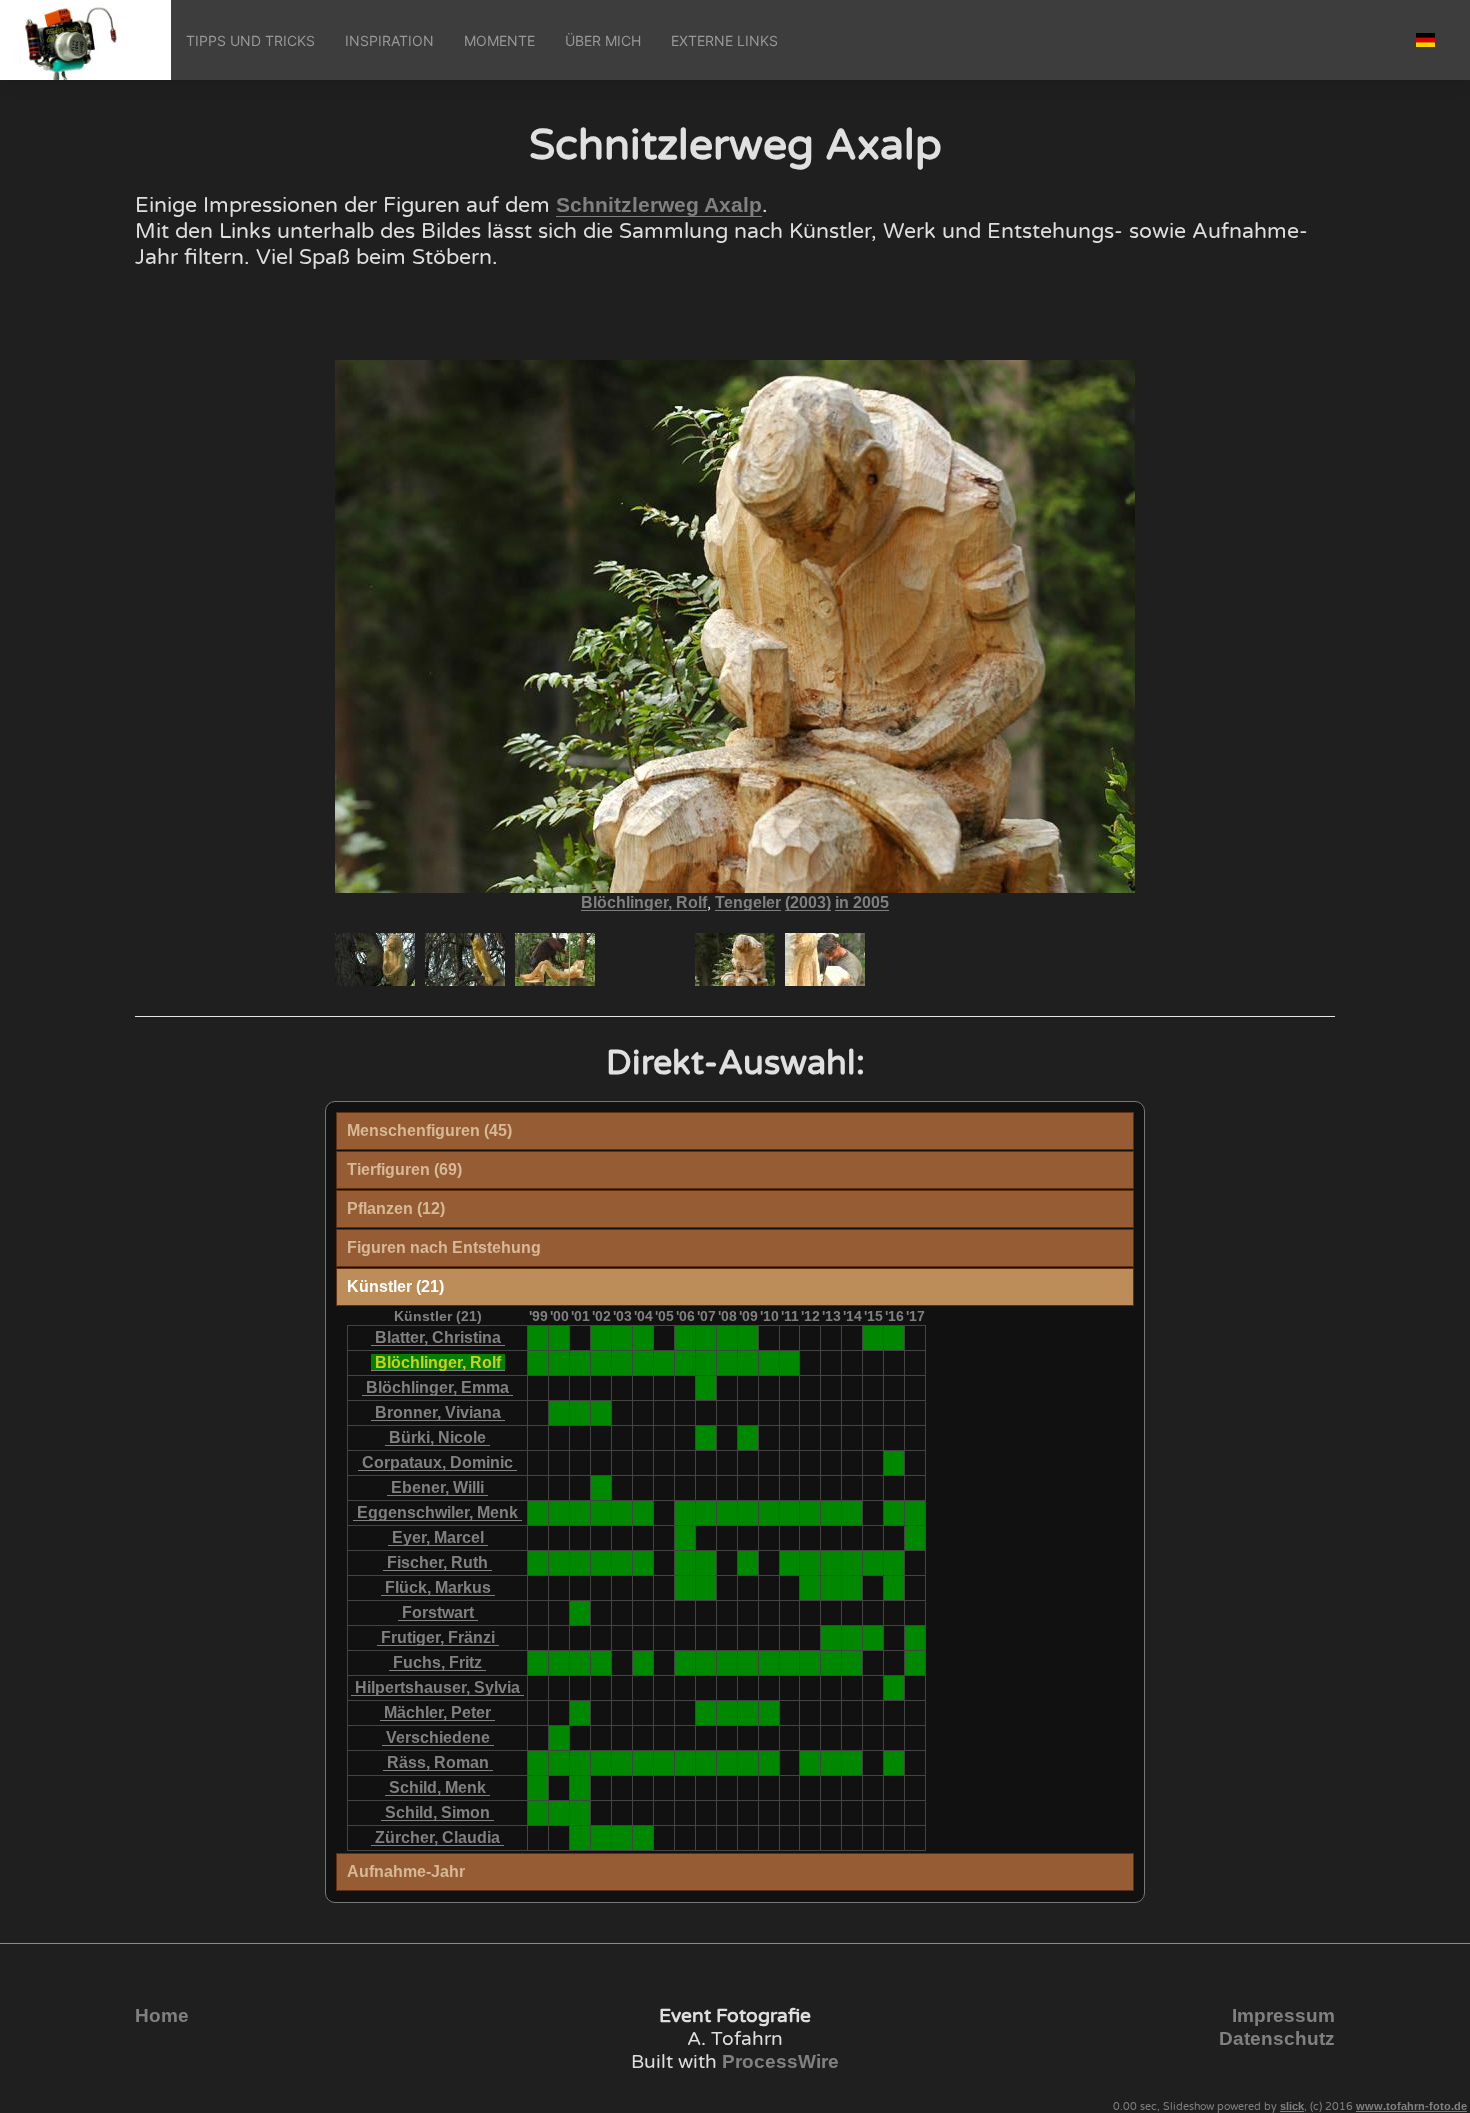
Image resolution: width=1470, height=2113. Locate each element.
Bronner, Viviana (438, 1412)
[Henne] (852, 1762)
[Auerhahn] (538, 1512)
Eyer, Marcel (438, 1537)
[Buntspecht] (601, 1562)
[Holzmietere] (852, 1562)
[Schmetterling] (748, 1437)
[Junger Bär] (790, 1562)
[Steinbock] (810, 1587)
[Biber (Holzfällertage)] (685, 1762)
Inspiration (389, 40)
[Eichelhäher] (622, 1837)
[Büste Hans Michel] (831, 1662)
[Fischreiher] (852, 1512)
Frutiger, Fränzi (438, 1637)
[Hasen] (873, 1337)
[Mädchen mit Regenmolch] (748, 1562)
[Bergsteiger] (852, 1587)
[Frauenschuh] (852, 1637)
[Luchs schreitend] (622, 1512)
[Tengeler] (622, 1362)
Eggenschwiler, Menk (437, 1512)
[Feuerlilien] (601, 1412)
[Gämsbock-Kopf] (748, 1512)
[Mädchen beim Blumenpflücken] (643, 1837)
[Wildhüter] (538, 1362)
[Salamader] (894, 1562)
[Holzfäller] (601, 1662)
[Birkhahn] (559, 1512)
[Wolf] (685, 1337)
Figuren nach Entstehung (444, 1247)
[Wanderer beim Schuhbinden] (706, 1362)
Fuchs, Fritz (437, 1662)
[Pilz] (580, 1612)
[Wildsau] (622, 1762)
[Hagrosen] (643, 1337)
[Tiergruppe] (559, 1737)
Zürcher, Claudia (437, 1837)
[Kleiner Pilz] (706, 1387)
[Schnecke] (580, 1837)
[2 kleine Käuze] (601, 1837)
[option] (375, 959)
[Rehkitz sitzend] (685, 1512)
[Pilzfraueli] (580, 1362)
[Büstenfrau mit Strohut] (706, 1662)
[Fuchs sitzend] (706, 1762)
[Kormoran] (727, 1512)
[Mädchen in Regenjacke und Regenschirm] (894, 1587)
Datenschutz (1277, 2038)
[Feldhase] (538, 1562)
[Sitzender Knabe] (706, 1562)
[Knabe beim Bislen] (643, 1362)
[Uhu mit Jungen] (915, 1512)
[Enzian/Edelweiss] (727, 1337)
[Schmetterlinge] (873, 1562)
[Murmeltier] (559, 1762)
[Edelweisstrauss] (706, 1712)
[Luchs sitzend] (601, 1512)
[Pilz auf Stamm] (706, 1437)
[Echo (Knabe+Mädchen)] (727, 1362)
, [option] (735, 903)
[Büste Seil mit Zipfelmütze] (727, 1662)
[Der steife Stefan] (748, 1362)
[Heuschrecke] (831, 1587)
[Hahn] (831, 1762)
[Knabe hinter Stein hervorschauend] (685, 1587)
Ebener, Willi (437, 1487)
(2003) (808, 902)
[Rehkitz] (580, 1812)
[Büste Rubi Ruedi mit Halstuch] (685, 1662)
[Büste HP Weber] (852, 1662)
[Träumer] (769, 1362)
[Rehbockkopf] (790, 1512)
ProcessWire (780, 2061)
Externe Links (724, 40)
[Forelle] (727, 1762)
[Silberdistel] (580, 1787)
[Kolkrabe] (769, 1512)
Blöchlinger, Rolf (644, 902)
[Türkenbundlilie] (894, 1337)
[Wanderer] (664, 1762)
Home (162, 2015)
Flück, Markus (438, 1587)
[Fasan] (810, 1762)
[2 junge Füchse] (538, 1337)
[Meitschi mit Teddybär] (706, 1587)
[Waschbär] (601, 1487)
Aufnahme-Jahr (406, 1871)
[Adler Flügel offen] (580, 1512)
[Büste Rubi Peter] (790, 1662)
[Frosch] (559, 1412)
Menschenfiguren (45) (429, 1130)
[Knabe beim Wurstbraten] (643, 1562)
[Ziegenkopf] (601, 1337)
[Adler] (538, 1812)
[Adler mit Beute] (706, 1512)
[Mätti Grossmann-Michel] (915, 1662)
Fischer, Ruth (437, 1562)
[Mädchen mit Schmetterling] (601, 1362)
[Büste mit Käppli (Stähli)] (580, 1662)
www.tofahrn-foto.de (1411, 2106)
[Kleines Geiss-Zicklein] (622, 1337)
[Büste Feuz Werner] (769, 1662)
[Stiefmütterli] (873, 1637)
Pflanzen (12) (396, 1208)
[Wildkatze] (706, 1337)
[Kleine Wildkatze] (622, 1562)
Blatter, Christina (438, 1337)
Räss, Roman (438, 1762)
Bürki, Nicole (437, 1437)
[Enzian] (559, 1337)
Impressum (1283, 2015)
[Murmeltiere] (538, 1762)
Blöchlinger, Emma (437, 1387)
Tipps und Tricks (250, 40)
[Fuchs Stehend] (580, 1762)
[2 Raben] (580, 1412)
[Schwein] (769, 1712)
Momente (499, 40)
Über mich (603, 40)
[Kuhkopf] (748, 1762)
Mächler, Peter (437, 1712)
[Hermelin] (559, 1812)
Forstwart (438, 1612)
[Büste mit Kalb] (559, 1662)
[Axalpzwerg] (831, 1562)
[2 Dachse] (580, 1562)
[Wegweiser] (664, 1362)
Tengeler (748, 902)
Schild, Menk (437, 1787)
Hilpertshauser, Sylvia (437, 1687)
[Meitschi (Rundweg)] (748, 1337)
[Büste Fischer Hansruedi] (538, 1662)
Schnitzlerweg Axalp (659, 205)
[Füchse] (894, 1512)
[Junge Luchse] (643, 1512)
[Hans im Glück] (685, 1362)
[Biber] (831, 1637)
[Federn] (915, 1637)
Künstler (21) (395, 1286)
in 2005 (862, 902)
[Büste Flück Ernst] (810, 1662)
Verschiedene (438, 1737)
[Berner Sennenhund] (769, 1762)
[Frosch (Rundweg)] (748, 1712)
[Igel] (685, 1562)
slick (1292, 2106)
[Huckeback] (790, 1362)
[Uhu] (810, 1512)
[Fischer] (559, 1362)
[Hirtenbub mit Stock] (643, 1662)
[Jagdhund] (831, 1512)
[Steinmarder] (601, 1762)
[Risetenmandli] (810, 1562)
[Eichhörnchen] (559, 1562)
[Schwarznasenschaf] (915, 1537)
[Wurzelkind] (894, 1687)
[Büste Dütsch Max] (748, 1662)
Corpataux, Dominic (437, 1462)
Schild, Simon (437, 1812)
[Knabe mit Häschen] (685, 1537)
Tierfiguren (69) (404, 1169)
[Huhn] (894, 1762)
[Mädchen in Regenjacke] (894, 1462)
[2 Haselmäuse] (727, 1712)
